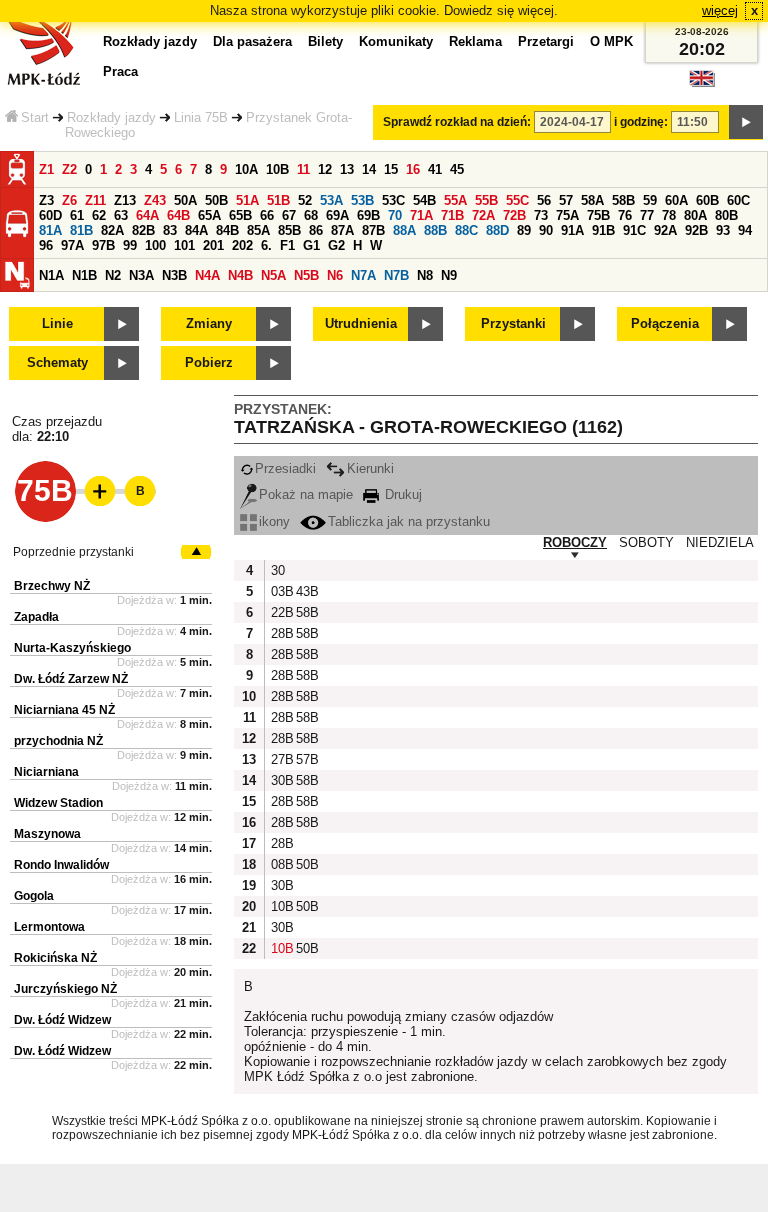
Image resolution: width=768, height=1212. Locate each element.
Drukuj (401, 494)
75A (567, 215)
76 (625, 215)
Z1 (46, 169)
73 (541, 215)
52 (305, 200)
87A (342, 230)
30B (281, 780)
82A (112, 230)
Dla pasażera (252, 41)
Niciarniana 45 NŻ (64, 710)
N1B (84, 275)
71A (421, 215)
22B (281, 612)
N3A (141, 275)
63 (121, 215)
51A (247, 200)
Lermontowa (49, 927)
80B (726, 215)
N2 (113, 275)
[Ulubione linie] (94, 491)
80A (695, 215)
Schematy (57, 362)
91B (603, 230)
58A (592, 200)
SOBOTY (646, 542)
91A (572, 230)
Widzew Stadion (58, 803)
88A (404, 230)
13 (347, 169)
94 (745, 230)
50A (185, 200)
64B (178, 215)
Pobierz (209, 362)
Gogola (34, 896)
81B (81, 230)
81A (50, 230)
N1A (51, 275)
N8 (425, 275)
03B (281, 591)
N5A (273, 275)
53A (331, 200)
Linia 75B (201, 117)
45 (457, 169)
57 (566, 200)
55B (486, 200)
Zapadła (36, 617)
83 (170, 230)
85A (258, 230)
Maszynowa (47, 834)
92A (665, 230)
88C (466, 230)
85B (289, 230)
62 (99, 215)
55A (455, 200)
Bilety (325, 41)
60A (676, 200)
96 (46, 245)
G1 (311, 245)
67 (289, 215)
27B (281, 759)
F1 (287, 245)
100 (155, 245)
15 (391, 169)
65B (240, 215)
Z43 (155, 200)
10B (277, 169)
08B (281, 864)
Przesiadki (285, 468)
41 (435, 169)
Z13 (125, 200)
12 (325, 169)
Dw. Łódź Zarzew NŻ (71, 679)
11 (303, 169)
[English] (702, 83)
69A (337, 215)
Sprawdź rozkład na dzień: (457, 122)
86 (316, 230)
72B (514, 215)
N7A (363, 275)
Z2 (69, 169)
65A (209, 215)
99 (130, 245)
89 (524, 230)
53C (393, 200)
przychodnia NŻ (58, 741)
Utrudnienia (361, 323)
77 (647, 215)
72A (483, 215)
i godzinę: (641, 122)
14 (369, 169)
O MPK (611, 41)
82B (143, 230)
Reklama (475, 41)
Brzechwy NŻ (52, 586)
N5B (306, 275)
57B (306, 759)
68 (311, 215)
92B (696, 230)
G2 (336, 245)
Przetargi (546, 41)
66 (267, 215)
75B (598, 215)
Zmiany (209, 323)
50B (216, 200)
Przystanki (513, 323)
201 (213, 245)
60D (50, 215)
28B (281, 633)
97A (72, 245)
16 (413, 169)
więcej (720, 10)
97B (103, 245)
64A (147, 215)
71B (452, 215)
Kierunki (370, 468)
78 (669, 215)
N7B (396, 275)
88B (435, 230)
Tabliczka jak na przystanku (409, 521)
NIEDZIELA (720, 542)
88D (497, 230)
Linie (57, 323)
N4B (240, 275)
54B (424, 200)
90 (546, 230)
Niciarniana (46, 772)
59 (650, 200)
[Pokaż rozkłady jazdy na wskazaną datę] (746, 122)
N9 (449, 275)
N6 (335, 275)
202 (242, 245)
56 (544, 200)
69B (368, 215)
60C (738, 200)
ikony (274, 521)
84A (196, 230)
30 (278, 570)
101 (184, 245)
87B (373, 230)
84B (227, 230)
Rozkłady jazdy (111, 117)
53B (362, 200)
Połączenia (665, 323)
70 (395, 215)
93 (723, 230)
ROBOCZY (575, 542)
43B (306, 591)
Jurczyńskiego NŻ (65, 989)
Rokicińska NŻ (55, 958)
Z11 (95, 200)
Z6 (69, 200)
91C (634, 230)
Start (35, 117)
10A (246, 169)
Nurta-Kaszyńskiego (72, 648)
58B (623, 200)
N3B (174, 275)
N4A (207, 275)
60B (707, 200)
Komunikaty (396, 41)
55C (517, 200)
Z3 (46, 200)
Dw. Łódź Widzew (62, 1020)
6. (266, 245)
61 (77, 215)
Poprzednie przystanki (73, 552)
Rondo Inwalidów (61, 865)
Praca (120, 71)
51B (278, 200)
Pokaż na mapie (306, 494)
